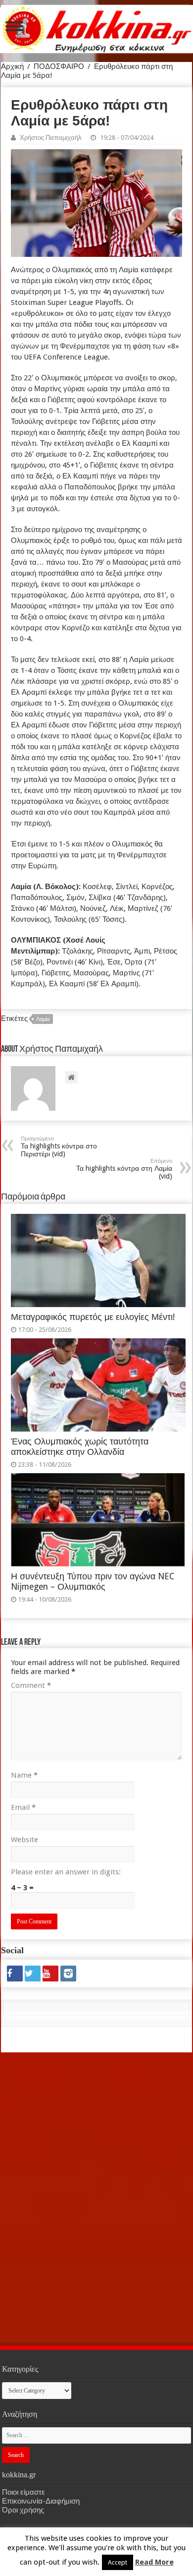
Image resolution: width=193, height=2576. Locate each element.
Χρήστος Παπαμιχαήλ (51, 138)
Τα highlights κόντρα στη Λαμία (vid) (124, 1169)
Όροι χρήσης (23, 2510)
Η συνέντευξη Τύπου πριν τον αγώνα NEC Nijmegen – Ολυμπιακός (93, 1582)
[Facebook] (15, 1974)
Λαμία (43, 1019)
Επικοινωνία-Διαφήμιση (41, 2501)
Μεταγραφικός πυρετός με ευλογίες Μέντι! (93, 1317)
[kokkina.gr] (97, 27)
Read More (154, 2562)
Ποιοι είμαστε (24, 2492)
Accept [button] (118, 2562)
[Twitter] (33, 1974)
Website (24, 1840)
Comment (31, 1685)
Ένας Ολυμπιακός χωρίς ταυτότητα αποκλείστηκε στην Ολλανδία (80, 1447)
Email (23, 1807)
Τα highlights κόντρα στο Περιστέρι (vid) (59, 1147)
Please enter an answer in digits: (66, 1872)
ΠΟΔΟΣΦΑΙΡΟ (59, 66)
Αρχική (12, 66)
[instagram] (68, 1974)
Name (24, 1775)
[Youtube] (50, 1974)
